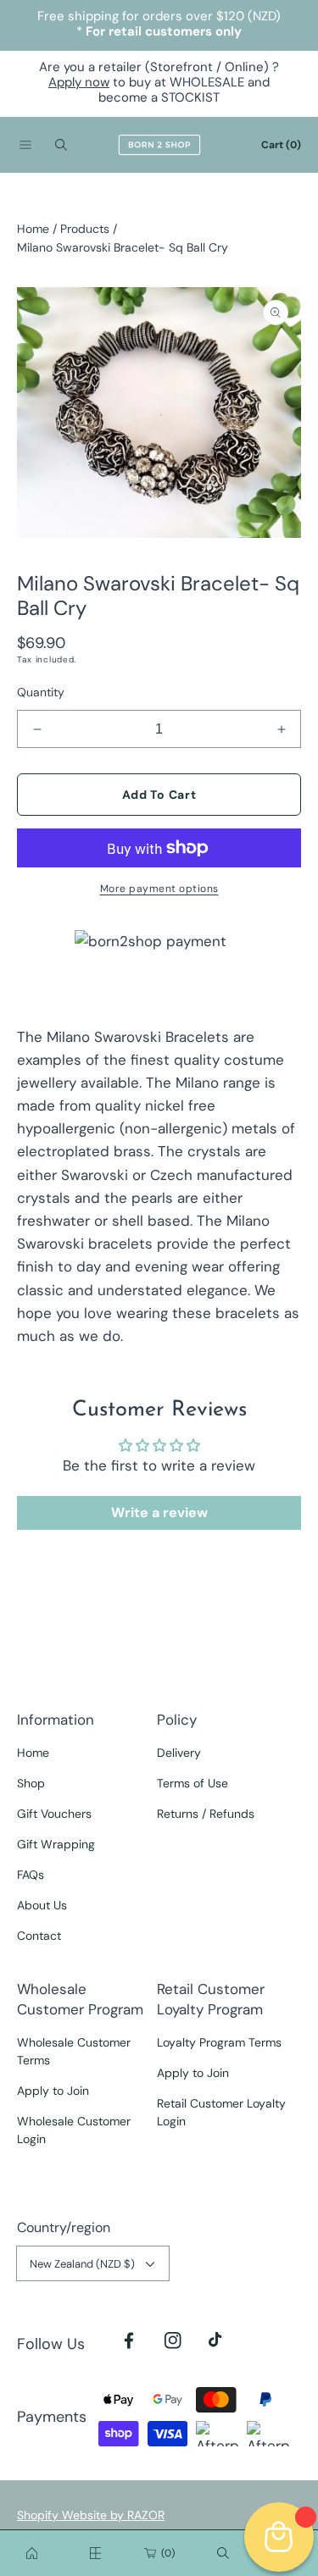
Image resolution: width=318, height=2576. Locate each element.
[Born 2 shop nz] (32, 2553)
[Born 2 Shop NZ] (159, 145)
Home (33, 229)
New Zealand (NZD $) (82, 2264)
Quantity (41, 692)
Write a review (159, 1512)
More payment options (159, 889)
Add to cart (159, 795)
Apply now (79, 82)
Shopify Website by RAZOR (91, 2515)
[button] (25, 145)
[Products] (96, 2553)
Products (85, 229)
